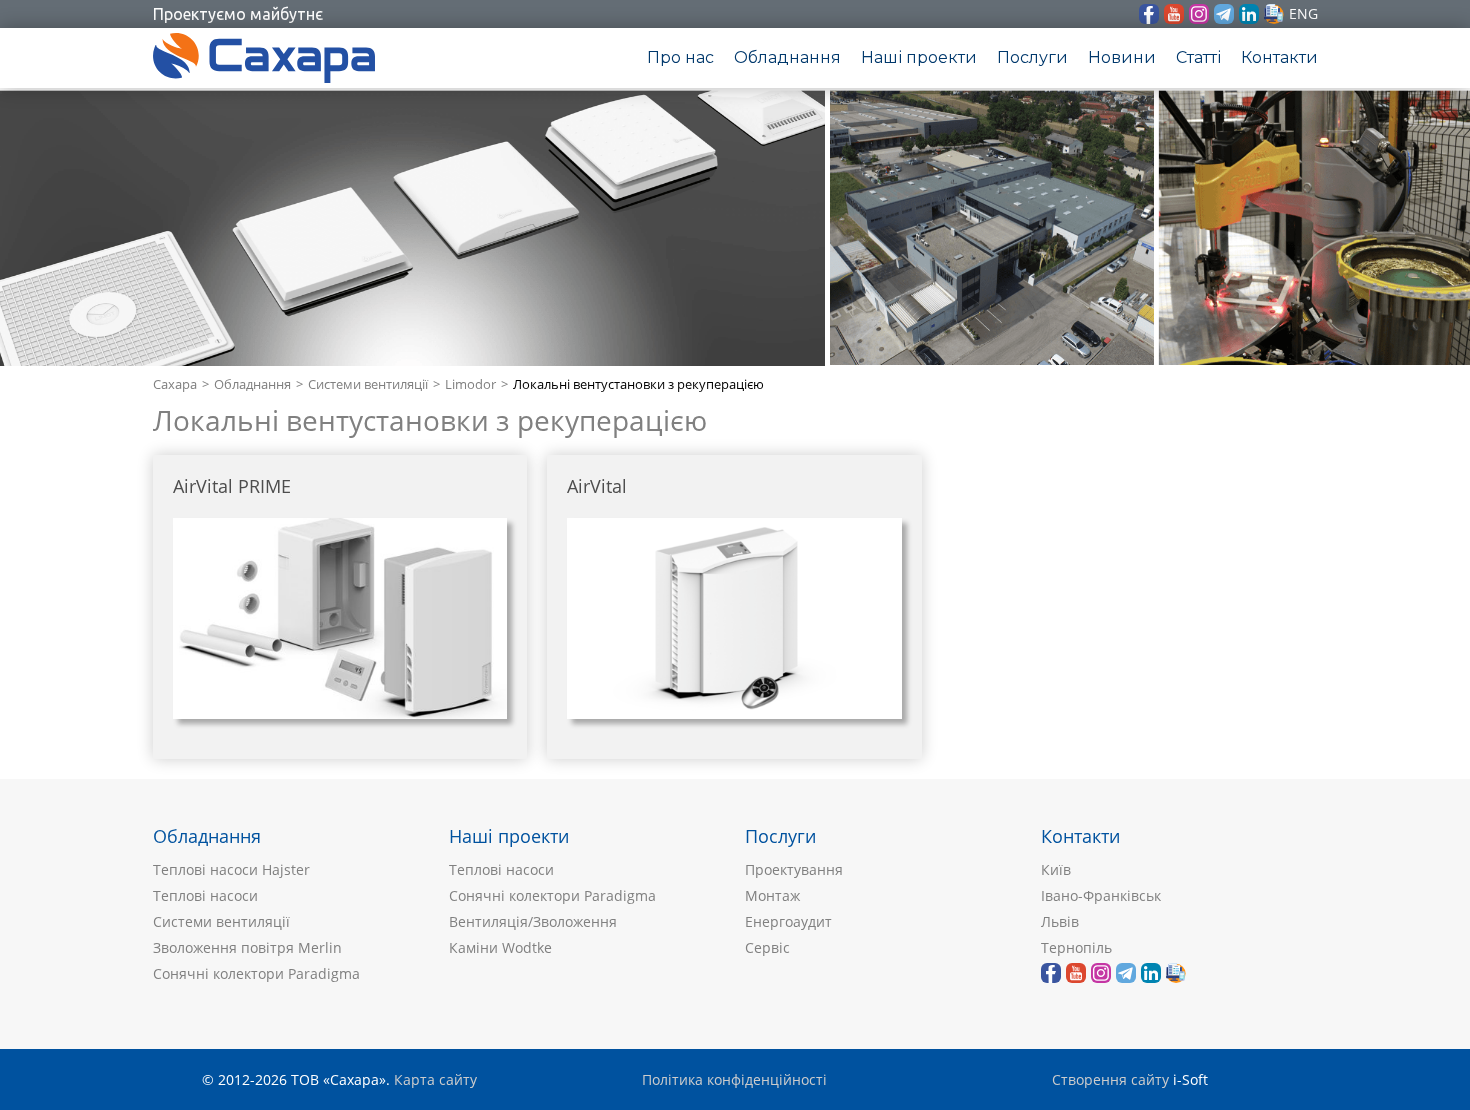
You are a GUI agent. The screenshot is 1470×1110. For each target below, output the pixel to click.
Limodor (470, 384)
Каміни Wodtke (500, 947)
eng (1303, 13)
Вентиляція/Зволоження (533, 921)
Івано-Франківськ (1101, 895)
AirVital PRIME (232, 486)
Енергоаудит (788, 921)
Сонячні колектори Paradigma (256, 973)
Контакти (1279, 57)
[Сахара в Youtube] (1174, 14)
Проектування (794, 869)
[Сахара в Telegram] (1224, 14)
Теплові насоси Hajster (231, 869)
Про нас (680, 57)
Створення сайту (1110, 1079)
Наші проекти (919, 57)
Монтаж (772, 895)
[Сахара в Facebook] (1149, 14)
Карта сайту (435, 1079)
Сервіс (767, 947)
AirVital (597, 486)
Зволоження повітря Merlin (247, 947)
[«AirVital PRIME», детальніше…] (340, 618)
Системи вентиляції (368, 384)
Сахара (175, 384)
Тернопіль (1076, 947)
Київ (1056, 869)
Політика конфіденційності (734, 1079)
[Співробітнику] (1274, 14)
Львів (1060, 921)
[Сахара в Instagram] (1199, 14)
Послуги (1032, 57)
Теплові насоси (205, 895)
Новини (1122, 57)
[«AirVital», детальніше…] (734, 618)
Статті (1198, 57)
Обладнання (787, 57)
